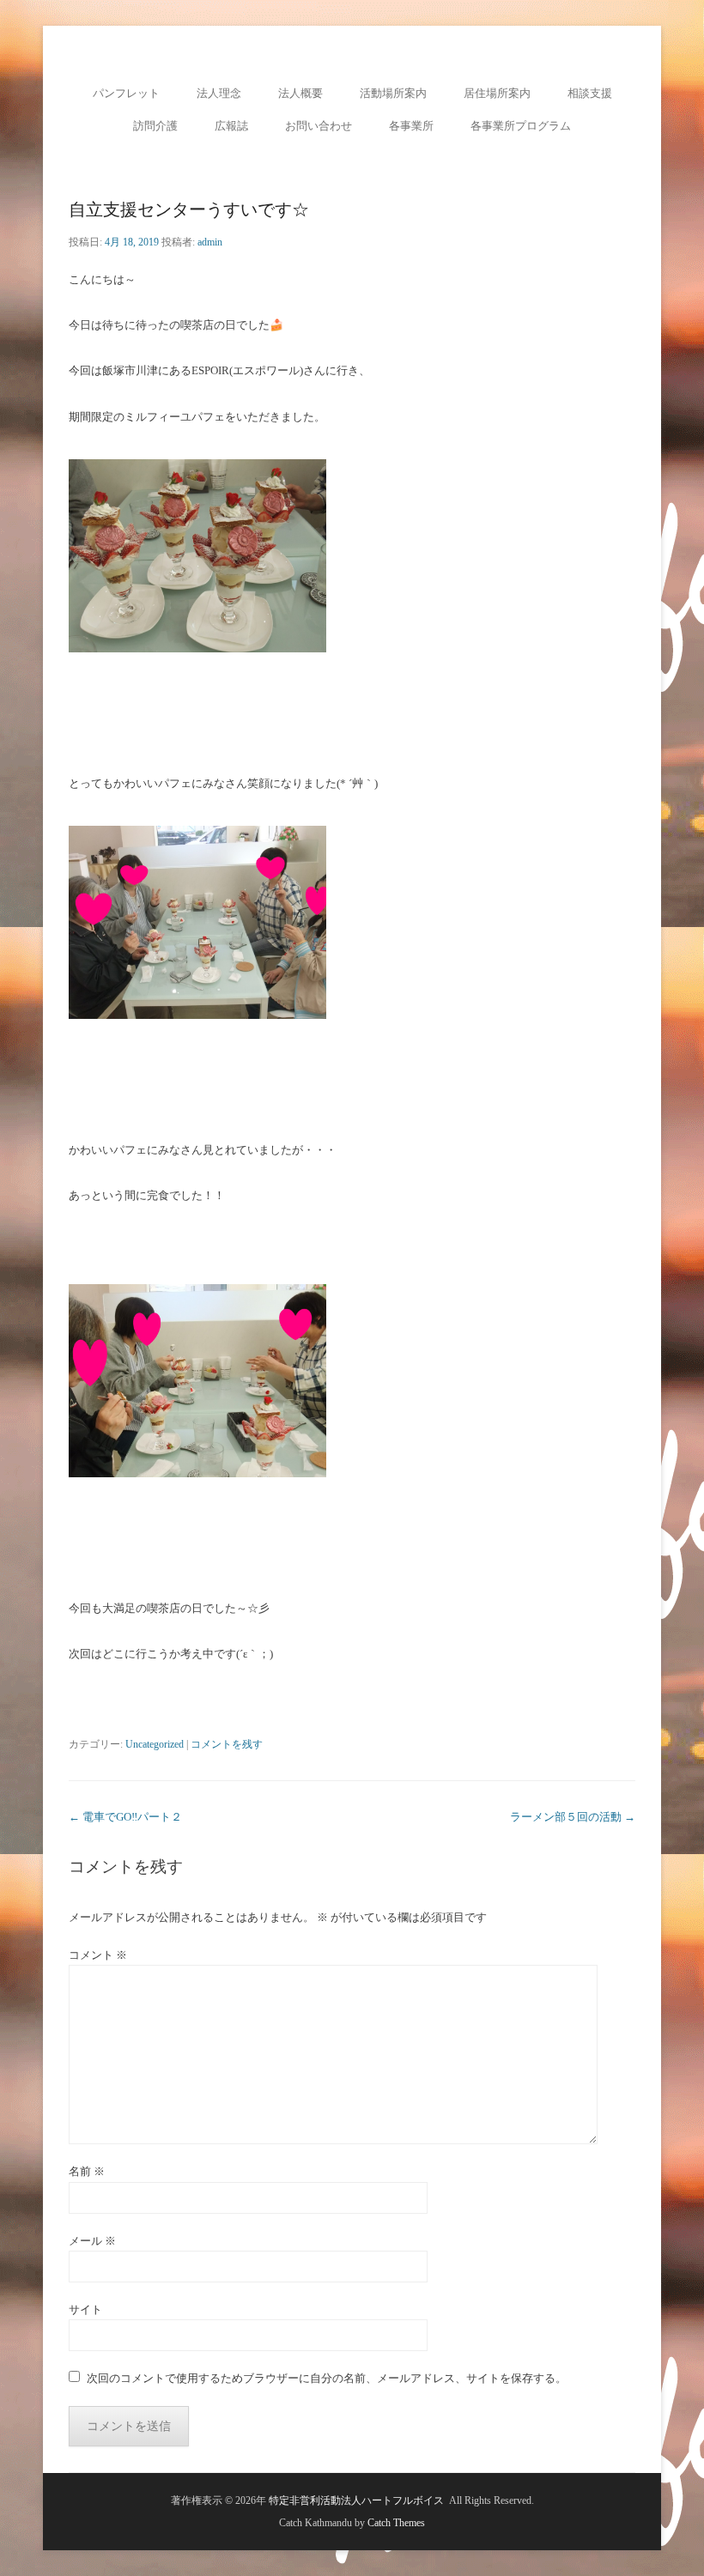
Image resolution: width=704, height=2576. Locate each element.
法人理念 (219, 93)
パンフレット (126, 93)
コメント (98, 1955)
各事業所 (411, 126)
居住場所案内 (497, 93)
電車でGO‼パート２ (125, 1817)
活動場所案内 (393, 93)
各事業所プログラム (521, 126)
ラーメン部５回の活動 (573, 1817)
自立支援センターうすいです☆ (189, 209)
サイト (85, 2309)
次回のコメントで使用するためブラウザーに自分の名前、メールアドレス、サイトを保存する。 (327, 2378)
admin (210, 242)
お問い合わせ (319, 126)
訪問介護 (155, 126)
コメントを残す (227, 1744)
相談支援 (590, 93)
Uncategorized (155, 1744)
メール (92, 2241)
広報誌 (231, 126)
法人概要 (300, 93)
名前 (87, 2171)
